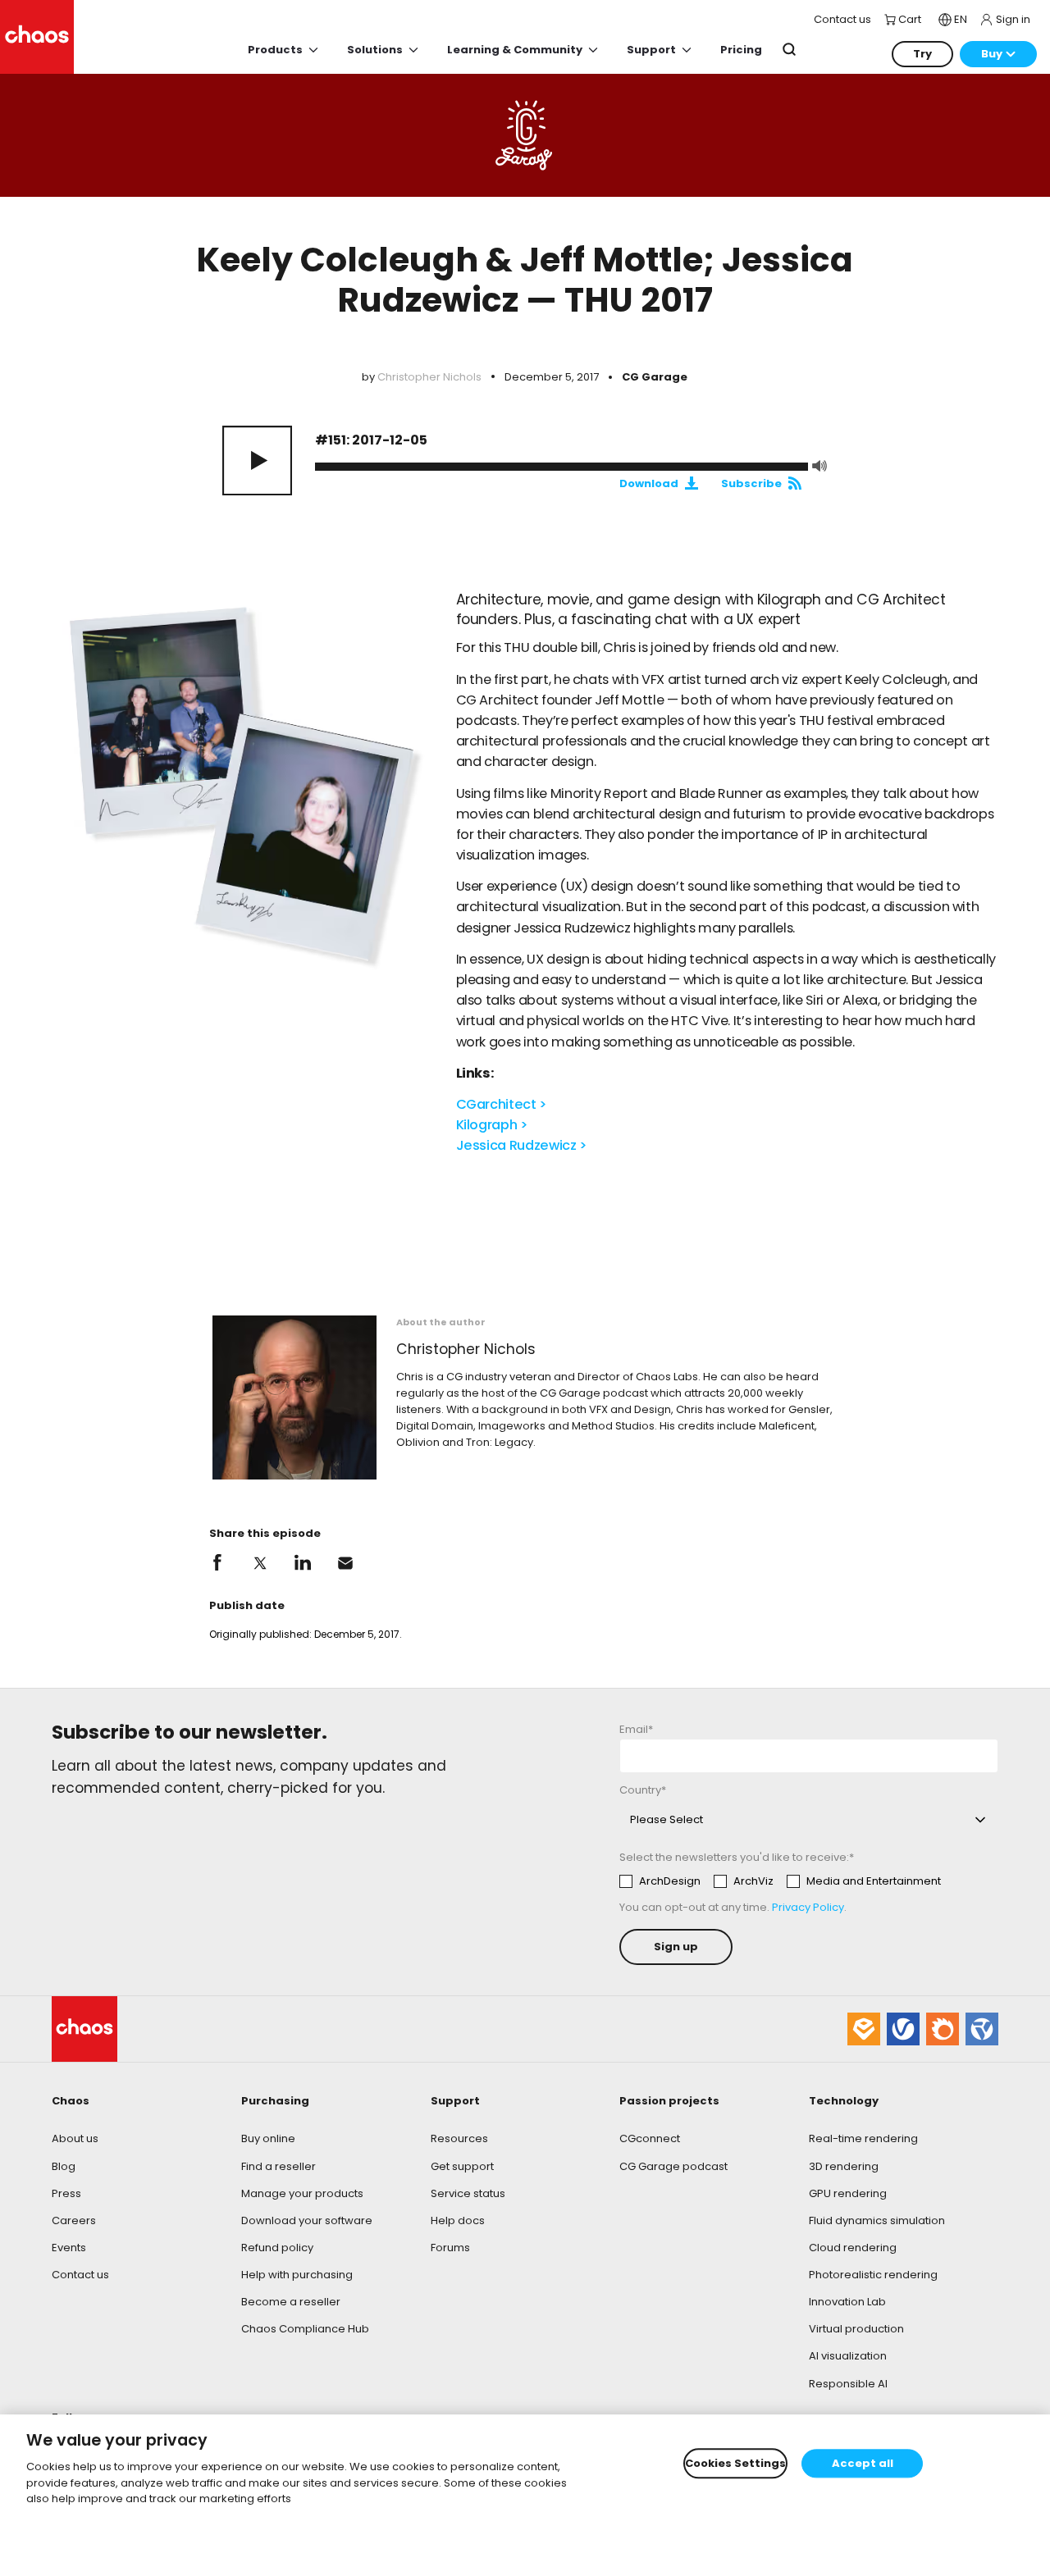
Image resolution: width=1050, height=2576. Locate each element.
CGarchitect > (502, 1104)
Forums (450, 2248)
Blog (64, 2166)
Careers (74, 2220)
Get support (462, 2166)
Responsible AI (848, 2384)
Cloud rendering (853, 2248)
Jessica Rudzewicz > (522, 1145)
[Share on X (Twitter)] (260, 1563)
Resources (459, 2138)
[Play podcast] (257, 460)
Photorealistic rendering (873, 2275)
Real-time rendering (863, 2138)
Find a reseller (278, 2166)
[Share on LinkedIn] (303, 1563)
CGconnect (650, 2138)
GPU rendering (848, 2193)
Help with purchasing (297, 2275)
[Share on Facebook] (217, 1563)
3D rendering (844, 2166)
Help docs (458, 2220)
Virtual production (856, 2329)
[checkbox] (780, 1881)
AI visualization (848, 2356)
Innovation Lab (847, 2302)
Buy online (268, 2138)
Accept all (863, 2463)
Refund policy (277, 2248)
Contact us (80, 2275)
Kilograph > (492, 1125)
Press (66, 2193)
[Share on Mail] (345, 1563)
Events (69, 2248)
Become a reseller (291, 2302)
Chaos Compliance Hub (305, 2329)
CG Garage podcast (673, 2166)
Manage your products (302, 2193)
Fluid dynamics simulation (877, 2220)
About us (75, 2138)
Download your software (307, 2220)
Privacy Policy (808, 1907)
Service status (468, 2193)
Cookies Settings (735, 2463)
